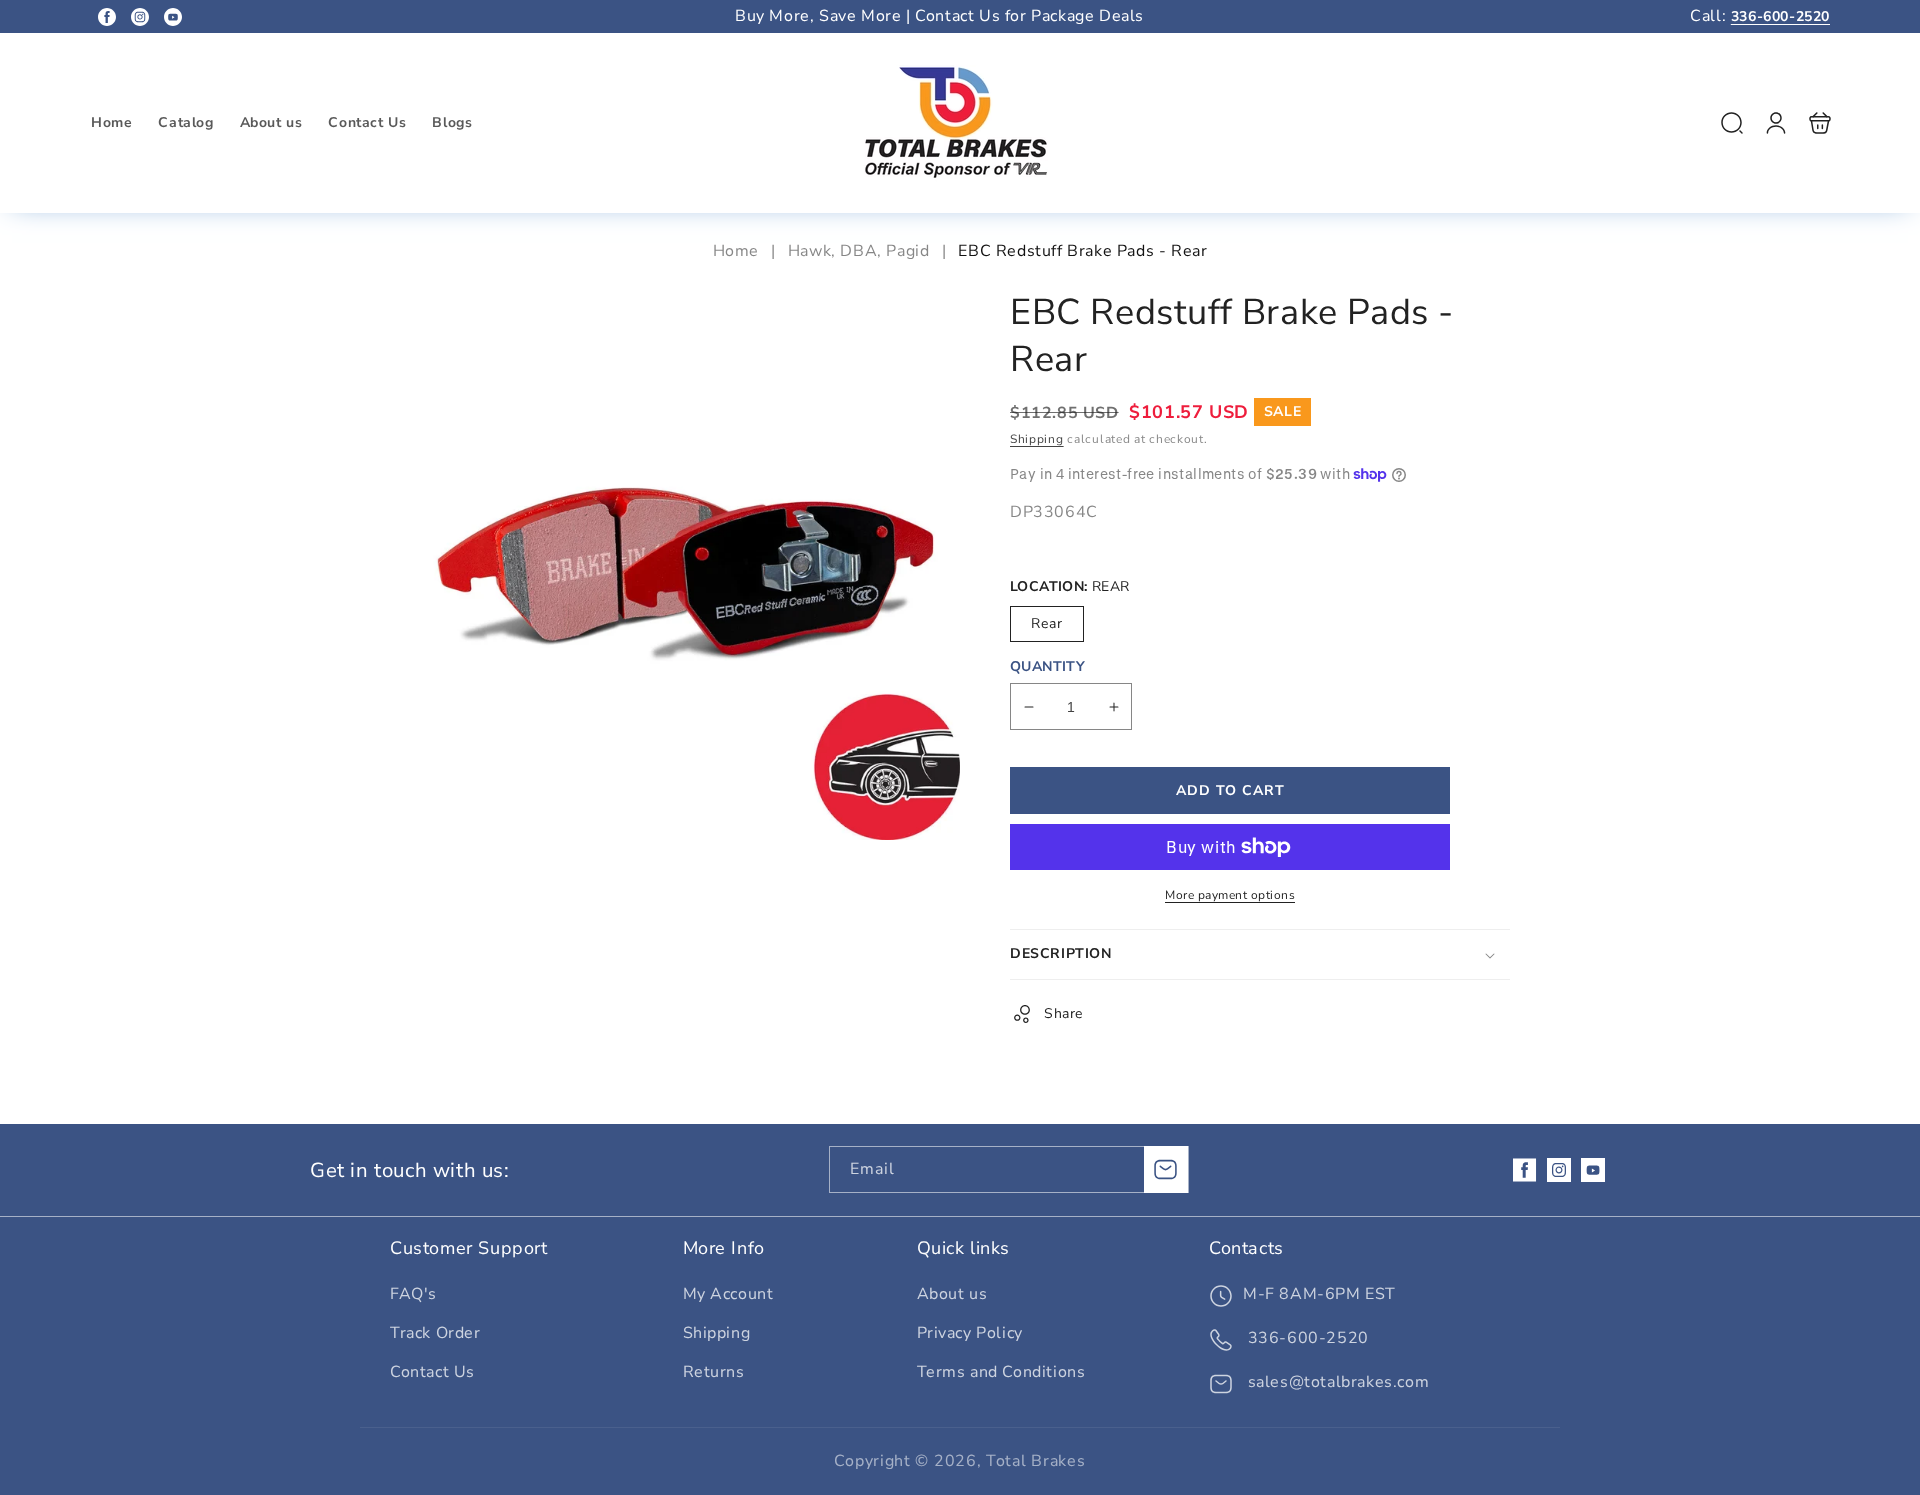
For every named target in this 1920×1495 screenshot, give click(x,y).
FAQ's (413, 1294)
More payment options (1230, 895)
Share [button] (1063, 1013)
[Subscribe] (1166, 1169)
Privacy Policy (970, 1333)
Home (738, 251)
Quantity (1047, 666)
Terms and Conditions (1001, 1372)
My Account (728, 1294)
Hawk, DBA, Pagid (859, 251)
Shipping (1037, 439)
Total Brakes (1035, 1461)
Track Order (435, 1333)
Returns (714, 1372)
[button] (1732, 123)
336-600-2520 (1780, 16)
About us (952, 1294)
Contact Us (432, 1372)
